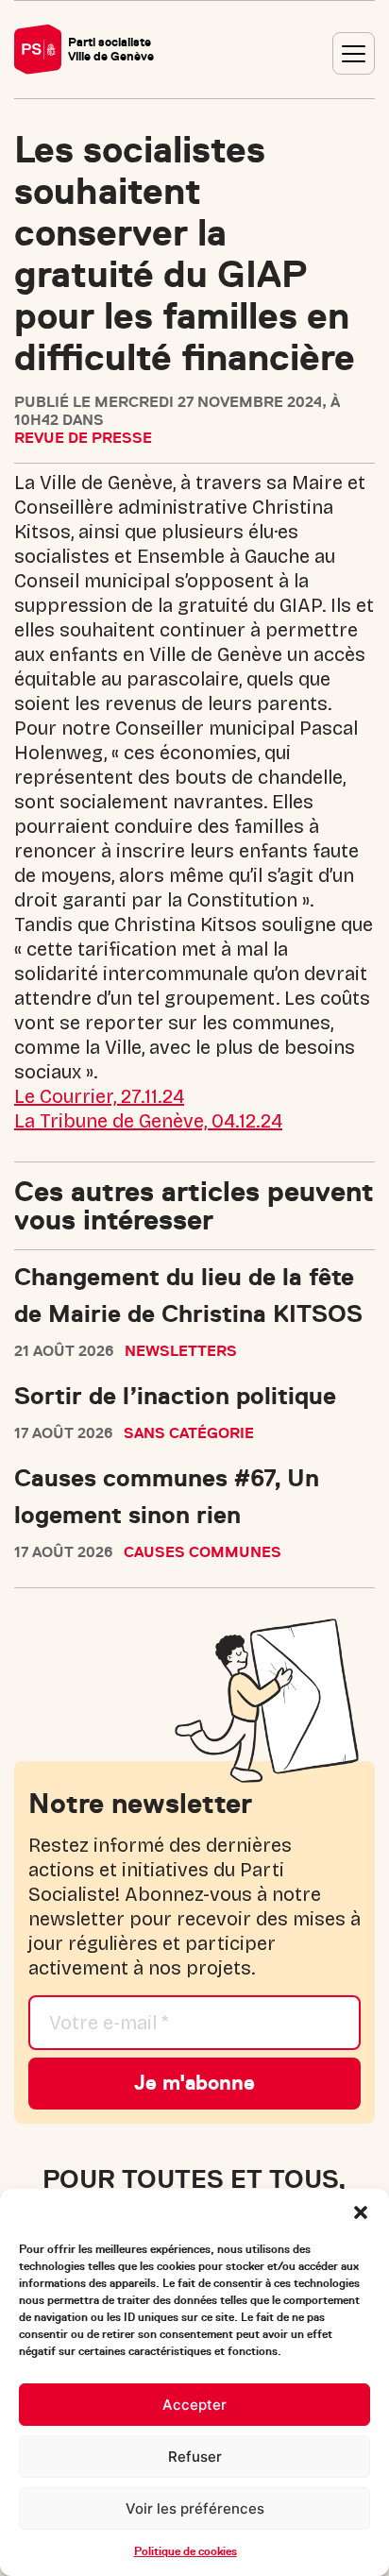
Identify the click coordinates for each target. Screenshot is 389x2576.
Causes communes (203, 1552)
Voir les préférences (195, 2508)
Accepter (194, 2405)
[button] (361, 2212)
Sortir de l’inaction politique (175, 1396)
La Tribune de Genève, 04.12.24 (148, 1121)
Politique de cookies (186, 2551)
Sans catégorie (189, 1433)
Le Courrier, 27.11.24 (99, 1096)
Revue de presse (83, 438)
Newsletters (181, 1351)
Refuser (195, 2457)
